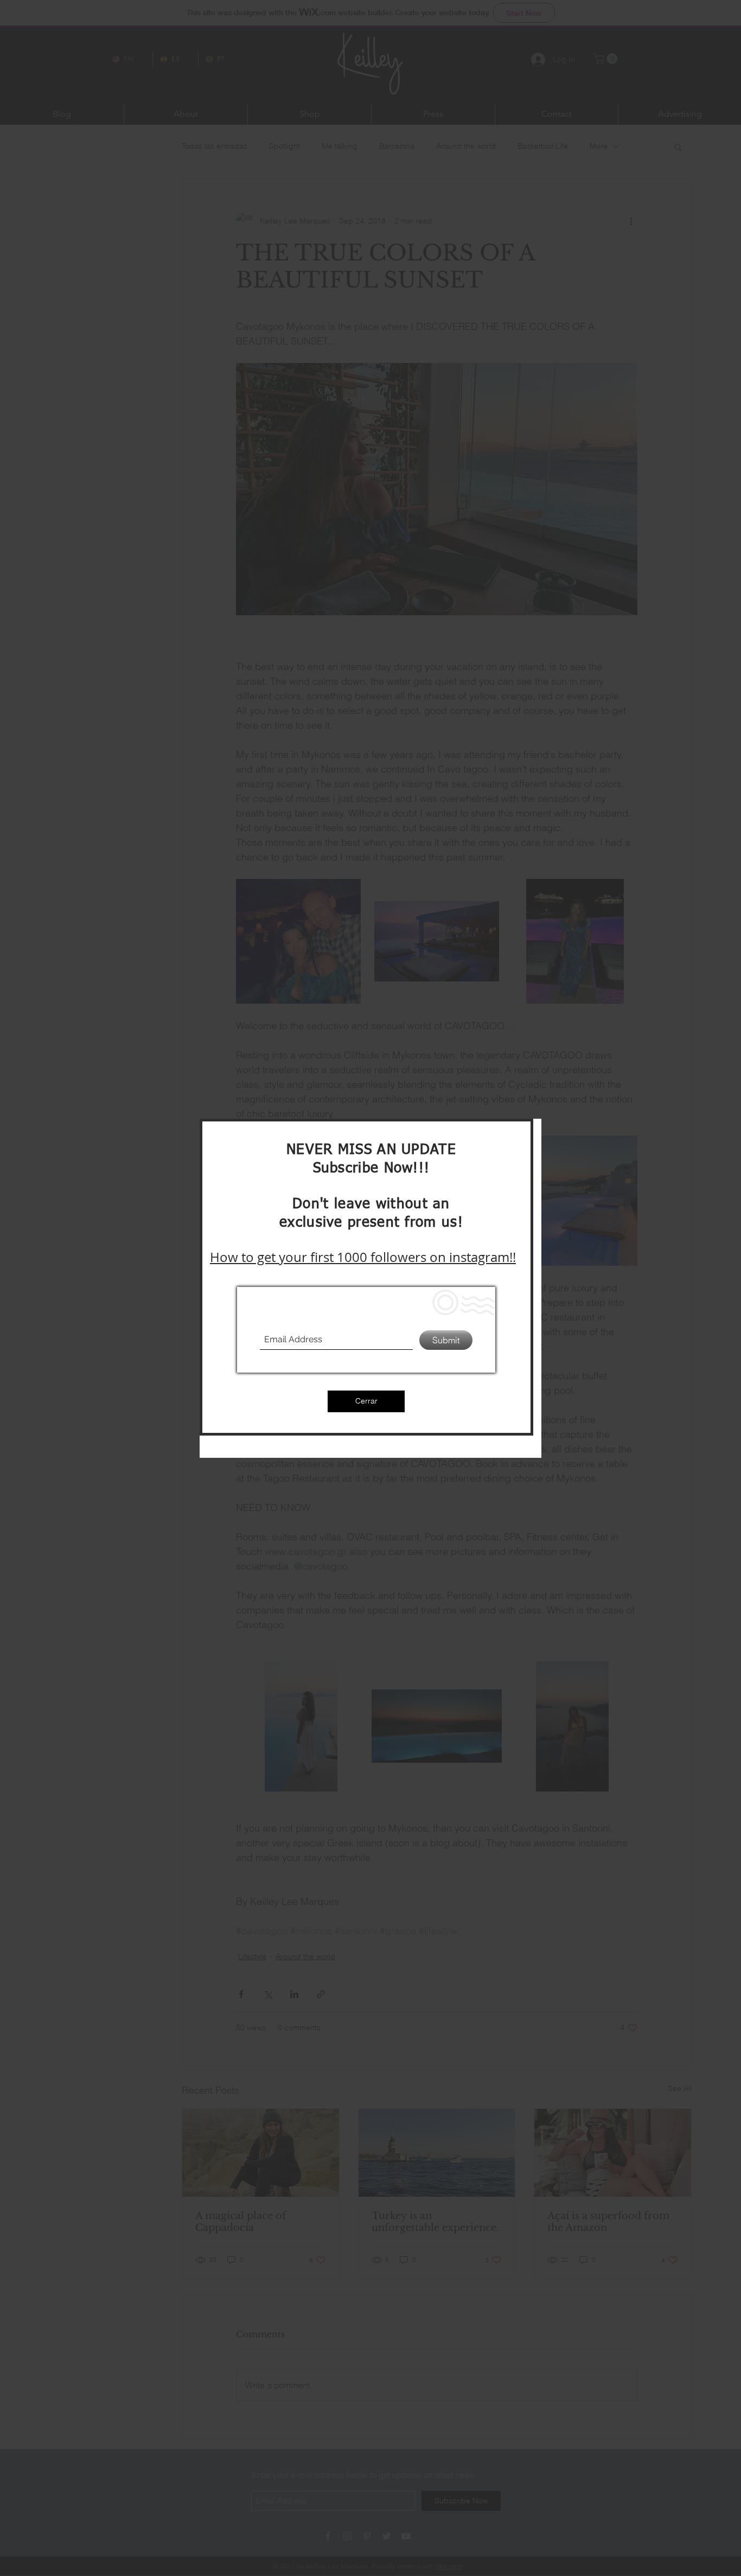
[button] (366, 1401)
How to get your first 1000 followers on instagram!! (363, 1257)
